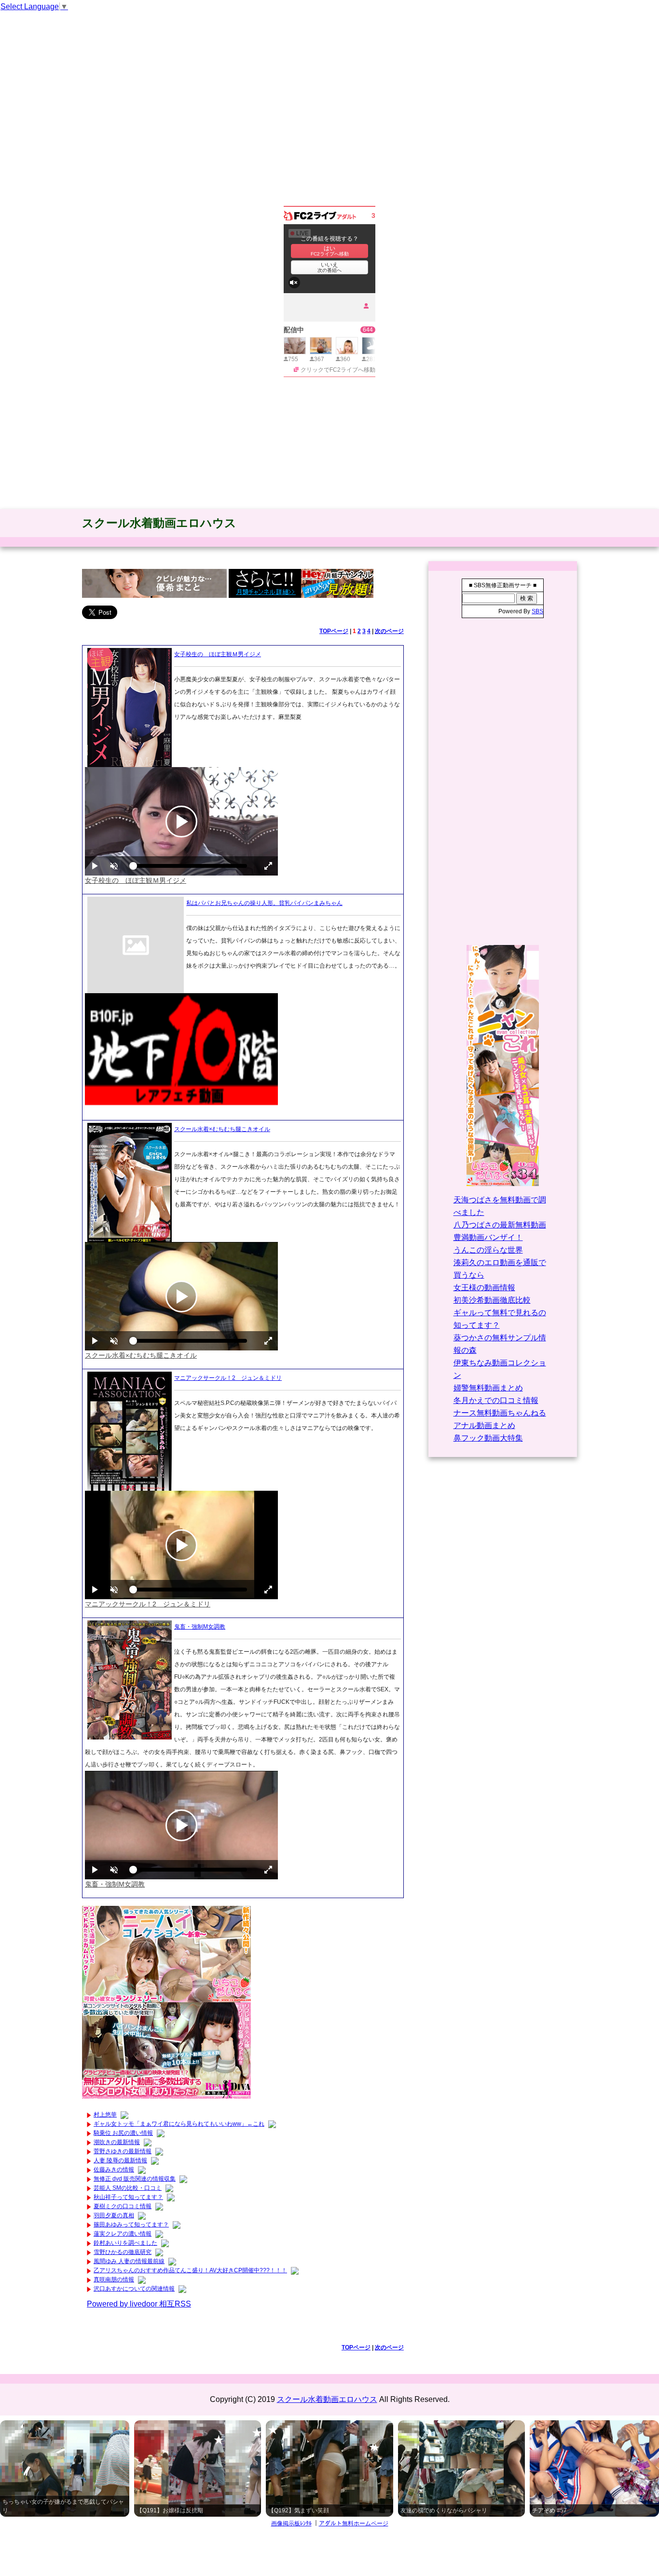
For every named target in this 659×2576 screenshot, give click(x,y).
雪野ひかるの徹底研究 (123, 2252)
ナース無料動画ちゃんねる (500, 1413)
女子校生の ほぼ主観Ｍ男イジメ (218, 654)
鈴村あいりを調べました (125, 2243)
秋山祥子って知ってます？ (128, 2197)
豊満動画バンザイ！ (488, 1237)
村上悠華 (105, 2115)
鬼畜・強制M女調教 (200, 1627)
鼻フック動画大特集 (488, 1438)
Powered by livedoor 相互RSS (139, 2304)
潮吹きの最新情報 (117, 2142)
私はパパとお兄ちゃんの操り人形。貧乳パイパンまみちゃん (264, 903)
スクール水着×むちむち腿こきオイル (222, 1129)
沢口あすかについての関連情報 (134, 2289)
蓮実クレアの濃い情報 (123, 2234)
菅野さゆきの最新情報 (123, 2151)
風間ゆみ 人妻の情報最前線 (129, 2261)
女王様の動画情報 (484, 1288)
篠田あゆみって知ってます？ (131, 2225)
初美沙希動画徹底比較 (492, 1300)
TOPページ (334, 631)
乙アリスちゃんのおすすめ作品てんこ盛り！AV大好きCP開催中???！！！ (190, 2270)
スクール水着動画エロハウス (159, 523)
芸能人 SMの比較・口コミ (128, 2188)
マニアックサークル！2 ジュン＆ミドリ (228, 1378)
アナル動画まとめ (484, 1425)
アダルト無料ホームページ (354, 2523)
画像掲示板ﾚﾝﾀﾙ (291, 2523)
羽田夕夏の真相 (114, 2215)
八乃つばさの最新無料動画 (500, 1225)
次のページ (389, 631)
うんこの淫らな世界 (488, 1250)
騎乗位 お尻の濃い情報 (123, 2133)
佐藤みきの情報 (114, 2170)
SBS (537, 611)
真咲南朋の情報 (114, 2279)
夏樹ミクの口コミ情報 (123, 2206)
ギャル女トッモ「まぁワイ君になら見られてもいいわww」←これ (179, 2124)
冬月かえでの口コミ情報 (496, 1400)
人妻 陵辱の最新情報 (120, 2160)
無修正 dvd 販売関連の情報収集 (135, 2179)
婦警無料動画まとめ (488, 1388)
